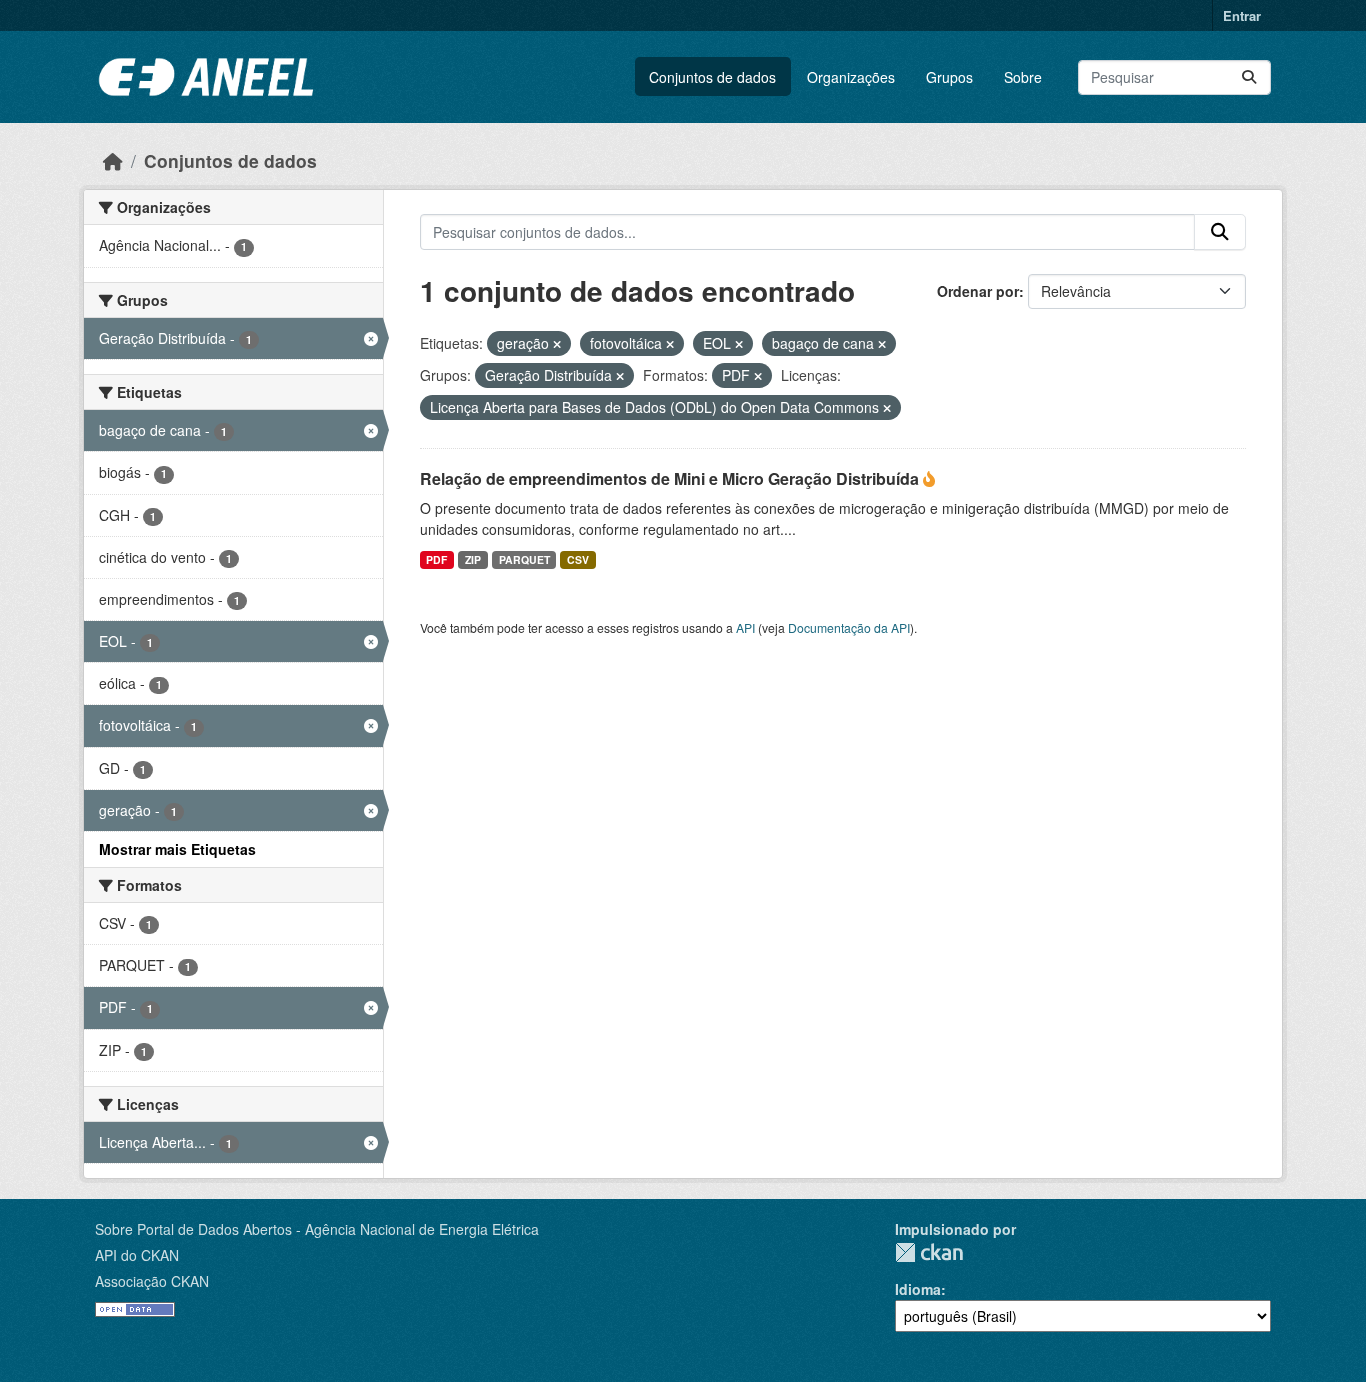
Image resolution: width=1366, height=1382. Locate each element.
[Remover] (557, 344)
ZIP (473, 559)
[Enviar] (1249, 77)
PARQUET (524, 559)
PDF (436, 559)
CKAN (929, 1252)
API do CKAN (137, 1255)
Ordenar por (978, 291)
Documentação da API (849, 627)
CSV (578, 559)
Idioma (918, 1289)
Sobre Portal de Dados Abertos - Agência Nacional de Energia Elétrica (317, 1229)
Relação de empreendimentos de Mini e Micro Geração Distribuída (671, 478)
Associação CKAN (152, 1281)
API (745, 627)
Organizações (851, 77)
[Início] (113, 160)
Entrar (1242, 15)
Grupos (949, 77)
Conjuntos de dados (712, 77)
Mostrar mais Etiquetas (177, 849)
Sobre (1023, 77)
